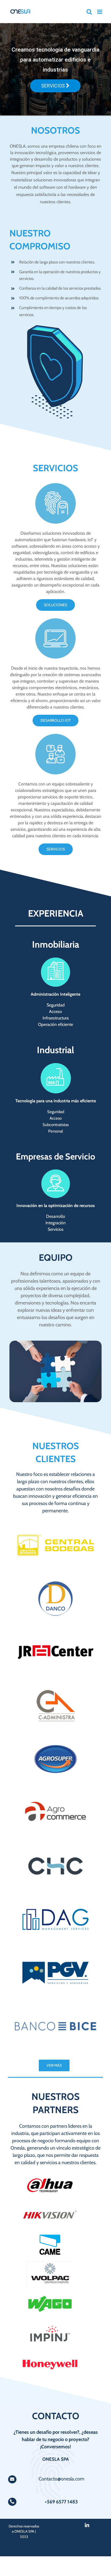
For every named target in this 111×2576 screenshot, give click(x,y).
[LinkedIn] (87, 2525)
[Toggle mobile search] (89, 12)
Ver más (54, 2065)
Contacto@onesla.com (61, 2479)
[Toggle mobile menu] (100, 12)
